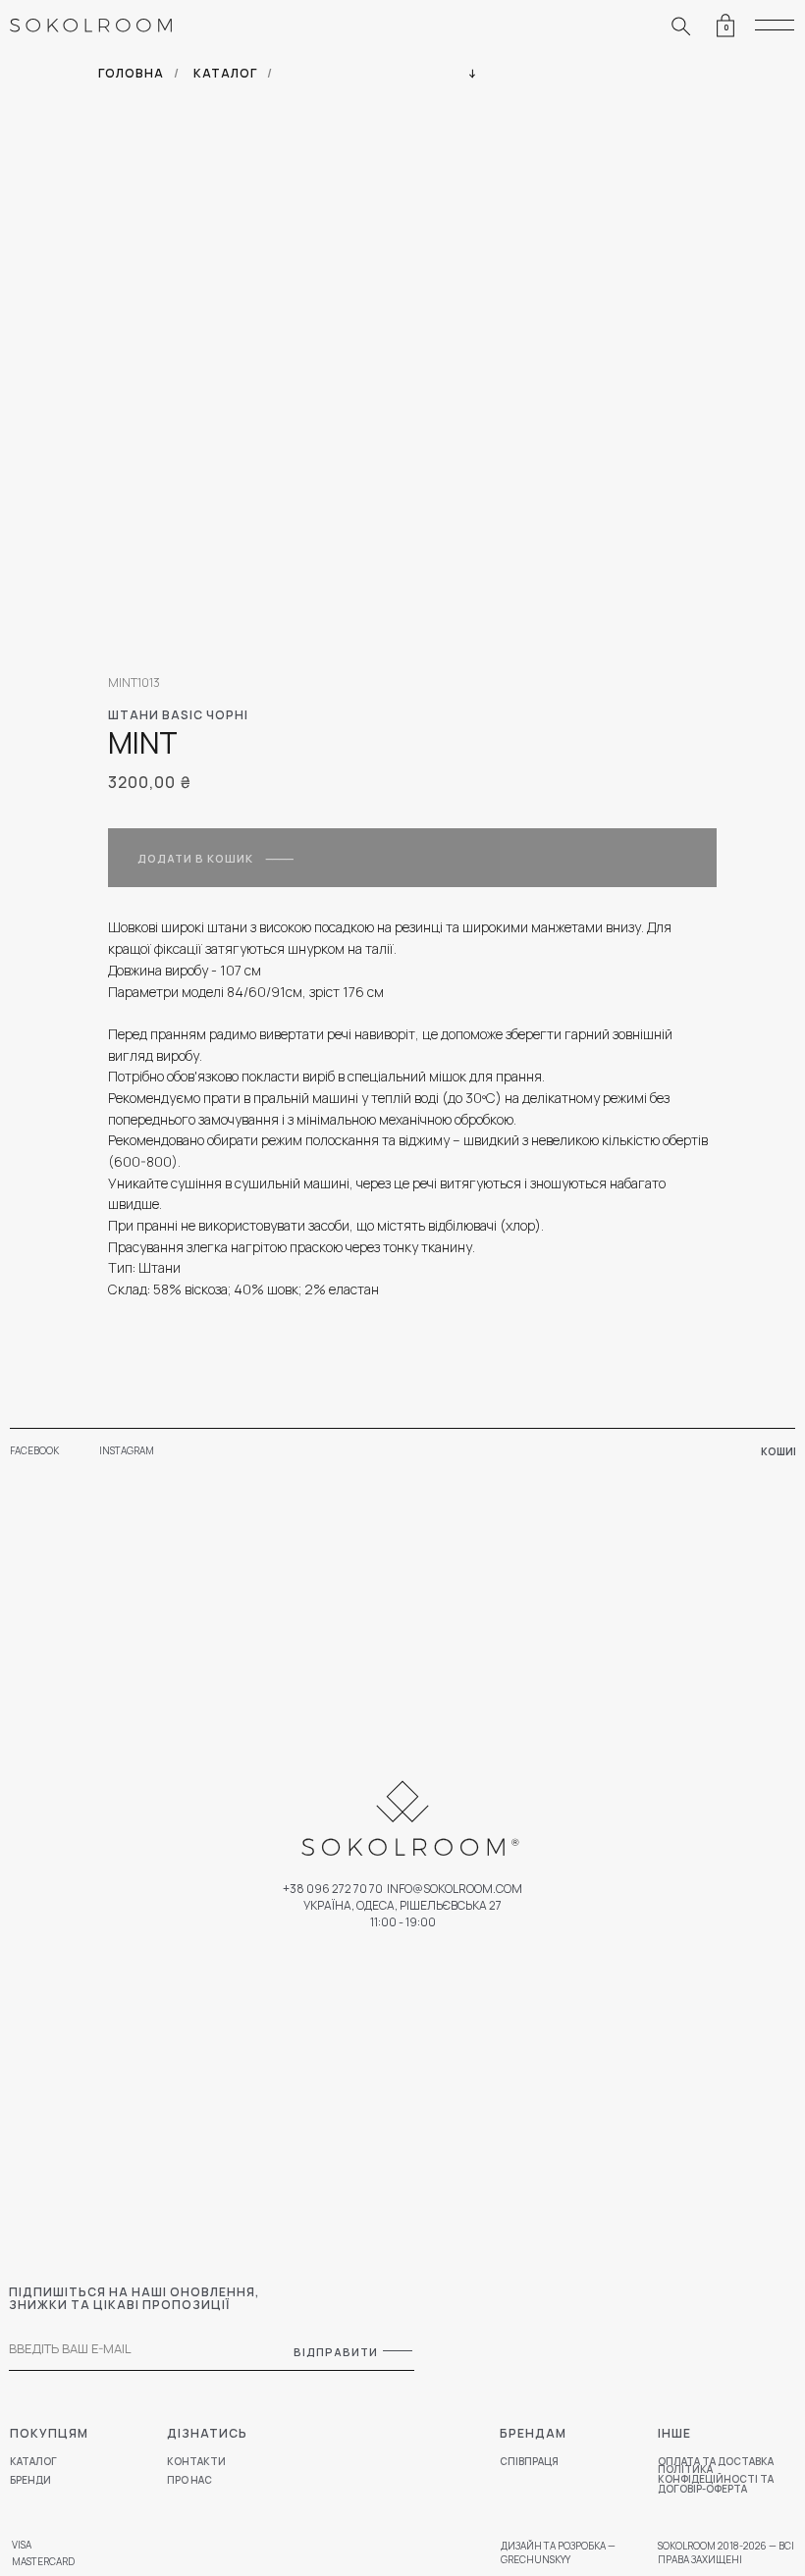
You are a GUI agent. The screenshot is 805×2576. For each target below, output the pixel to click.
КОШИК (780, 1451)
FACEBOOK (34, 1450)
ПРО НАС (189, 2480)
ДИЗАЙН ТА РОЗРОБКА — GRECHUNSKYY (558, 2552)
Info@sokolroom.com (455, 1889)
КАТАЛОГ (225, 73)
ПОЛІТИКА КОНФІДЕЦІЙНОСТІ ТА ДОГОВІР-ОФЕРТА (716, 2479)
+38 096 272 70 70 (333, 1889)
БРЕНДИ (30, 2480)
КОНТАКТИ (196, 2461)
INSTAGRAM (127, 1450)
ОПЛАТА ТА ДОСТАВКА (716, 2461)
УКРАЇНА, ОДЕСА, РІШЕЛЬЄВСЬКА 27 (402, 1905)
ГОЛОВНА (131, 73)
